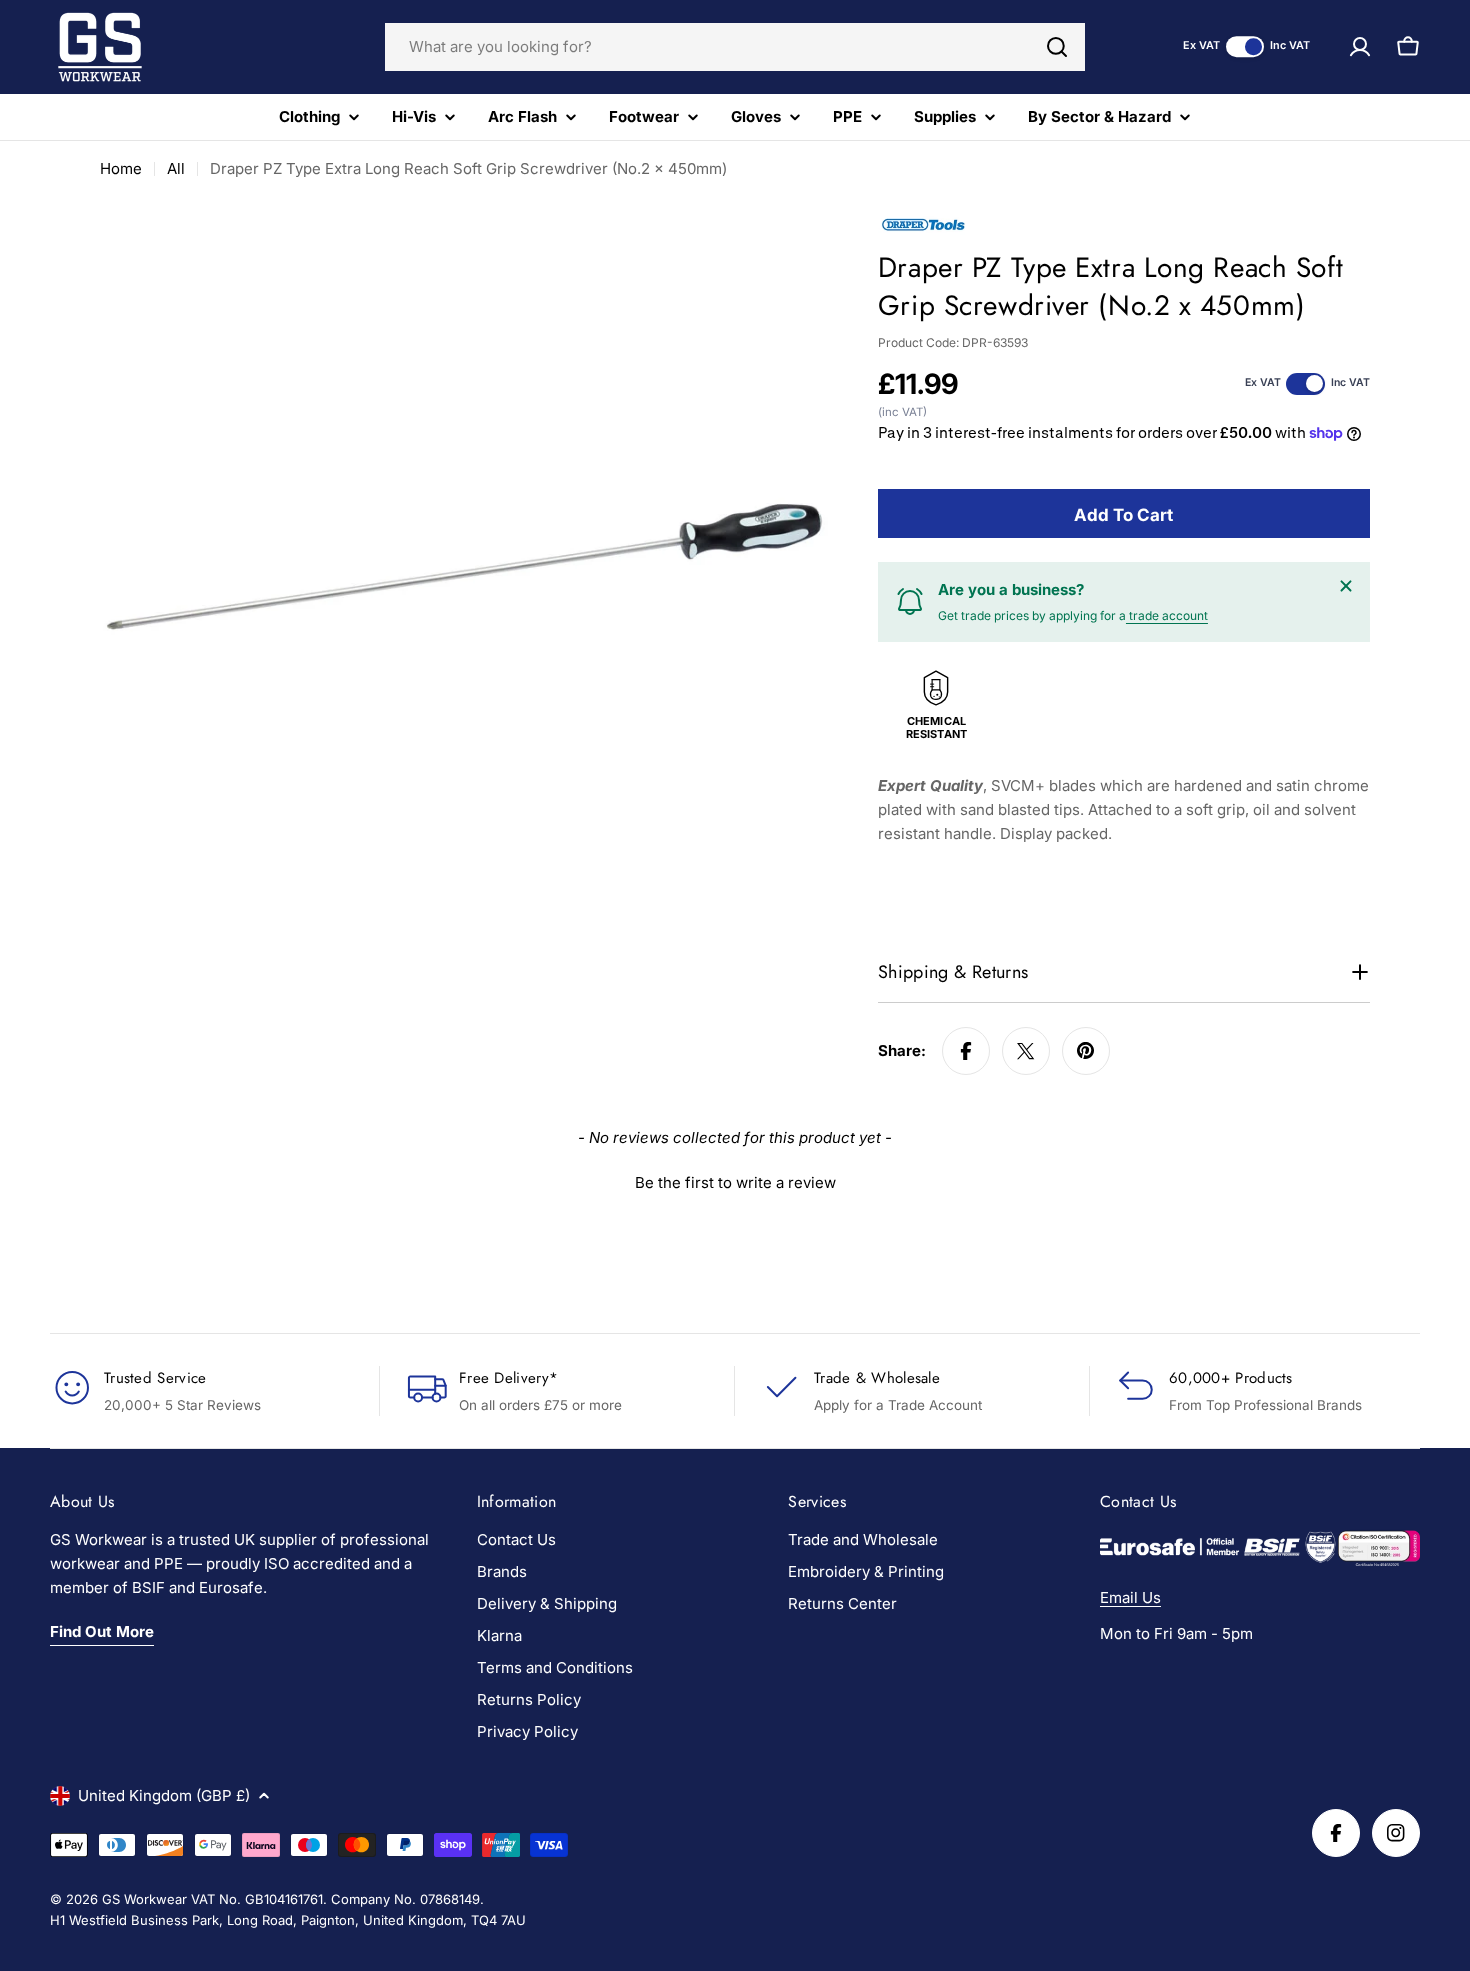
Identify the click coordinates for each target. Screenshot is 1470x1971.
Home (121, 168)
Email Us (1130, 1597)
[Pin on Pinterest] (1086, 1051)
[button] (735, 1180)
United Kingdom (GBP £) (164, 1795)
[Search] (1057, 47)
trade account (1167, 615)
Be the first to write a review (735, 1182)
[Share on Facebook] (966, 1051)
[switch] (1245, 46)
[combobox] (735, 47)
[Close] (1346, 586)
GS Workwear (144, 1899)
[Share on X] (1026, 1051)
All (176, 168)
